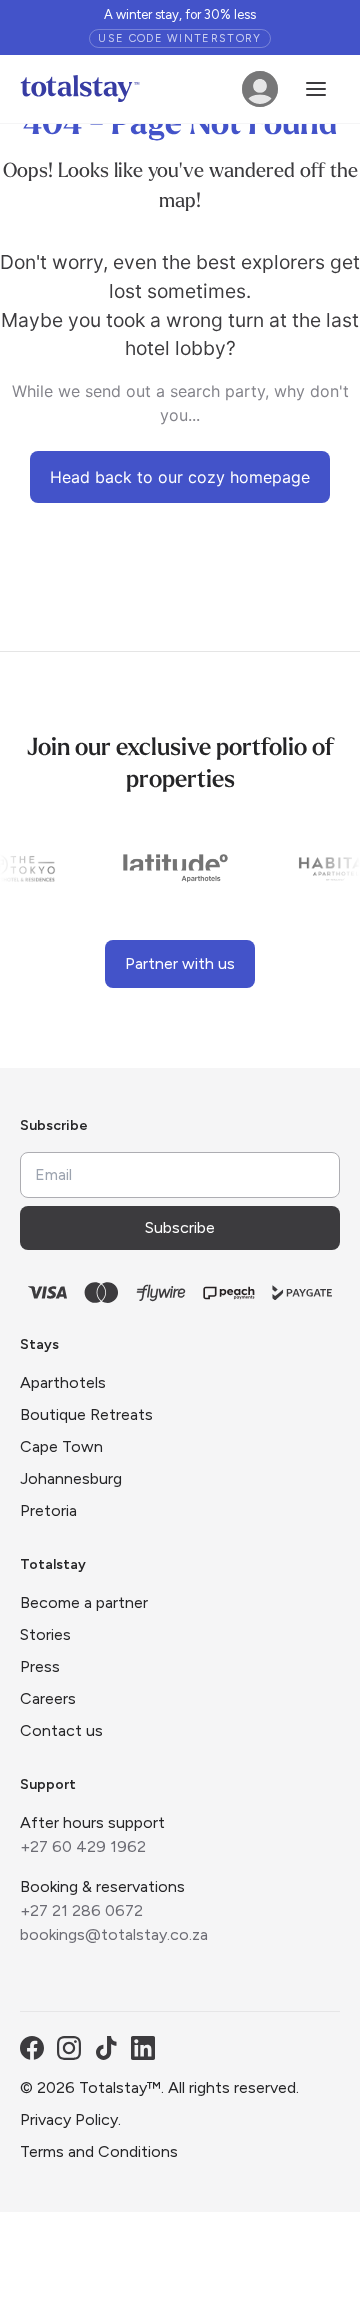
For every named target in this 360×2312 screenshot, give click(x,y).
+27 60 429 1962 (83, 1846)
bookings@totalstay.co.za (114, 1934)
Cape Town (61, 1446)
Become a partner (84, 1602)
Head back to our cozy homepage (180, 477)
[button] (316, 89)
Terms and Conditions (99, 2151)
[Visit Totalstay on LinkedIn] (143, 2048)
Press (40, 1666)
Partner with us (180, 963)
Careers (48, 1698)
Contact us (61, 1730)
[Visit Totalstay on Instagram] (69, 2048)
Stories (45, 1634)
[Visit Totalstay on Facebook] (32, 2048)
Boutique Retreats (86, 1414)
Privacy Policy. (70, 2119)
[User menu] (260, 89)
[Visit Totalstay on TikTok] (106, 2048)
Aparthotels (63, 1382)
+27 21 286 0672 (81, 1910)
